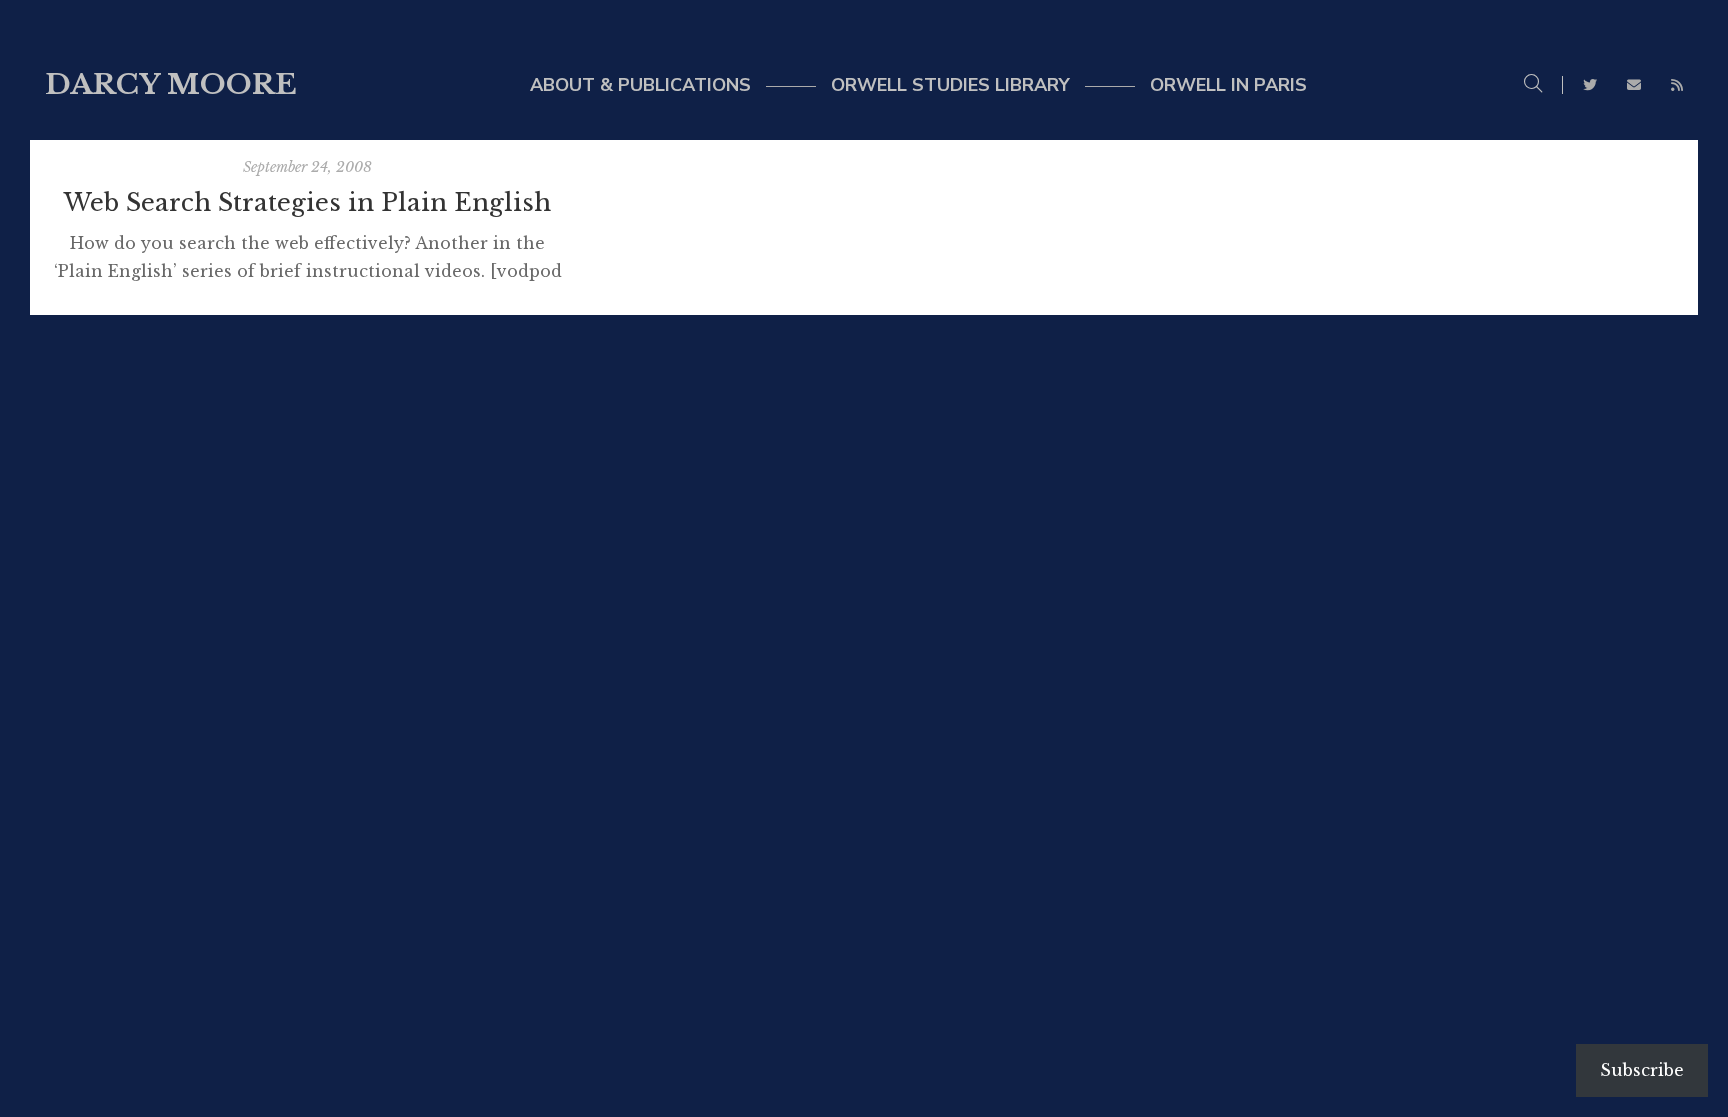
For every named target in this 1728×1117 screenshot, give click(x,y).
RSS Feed (1677, 85)
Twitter (1590, 85)
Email (1634, 85)
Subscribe (1642, 1070)
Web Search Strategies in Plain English (307, 202)
